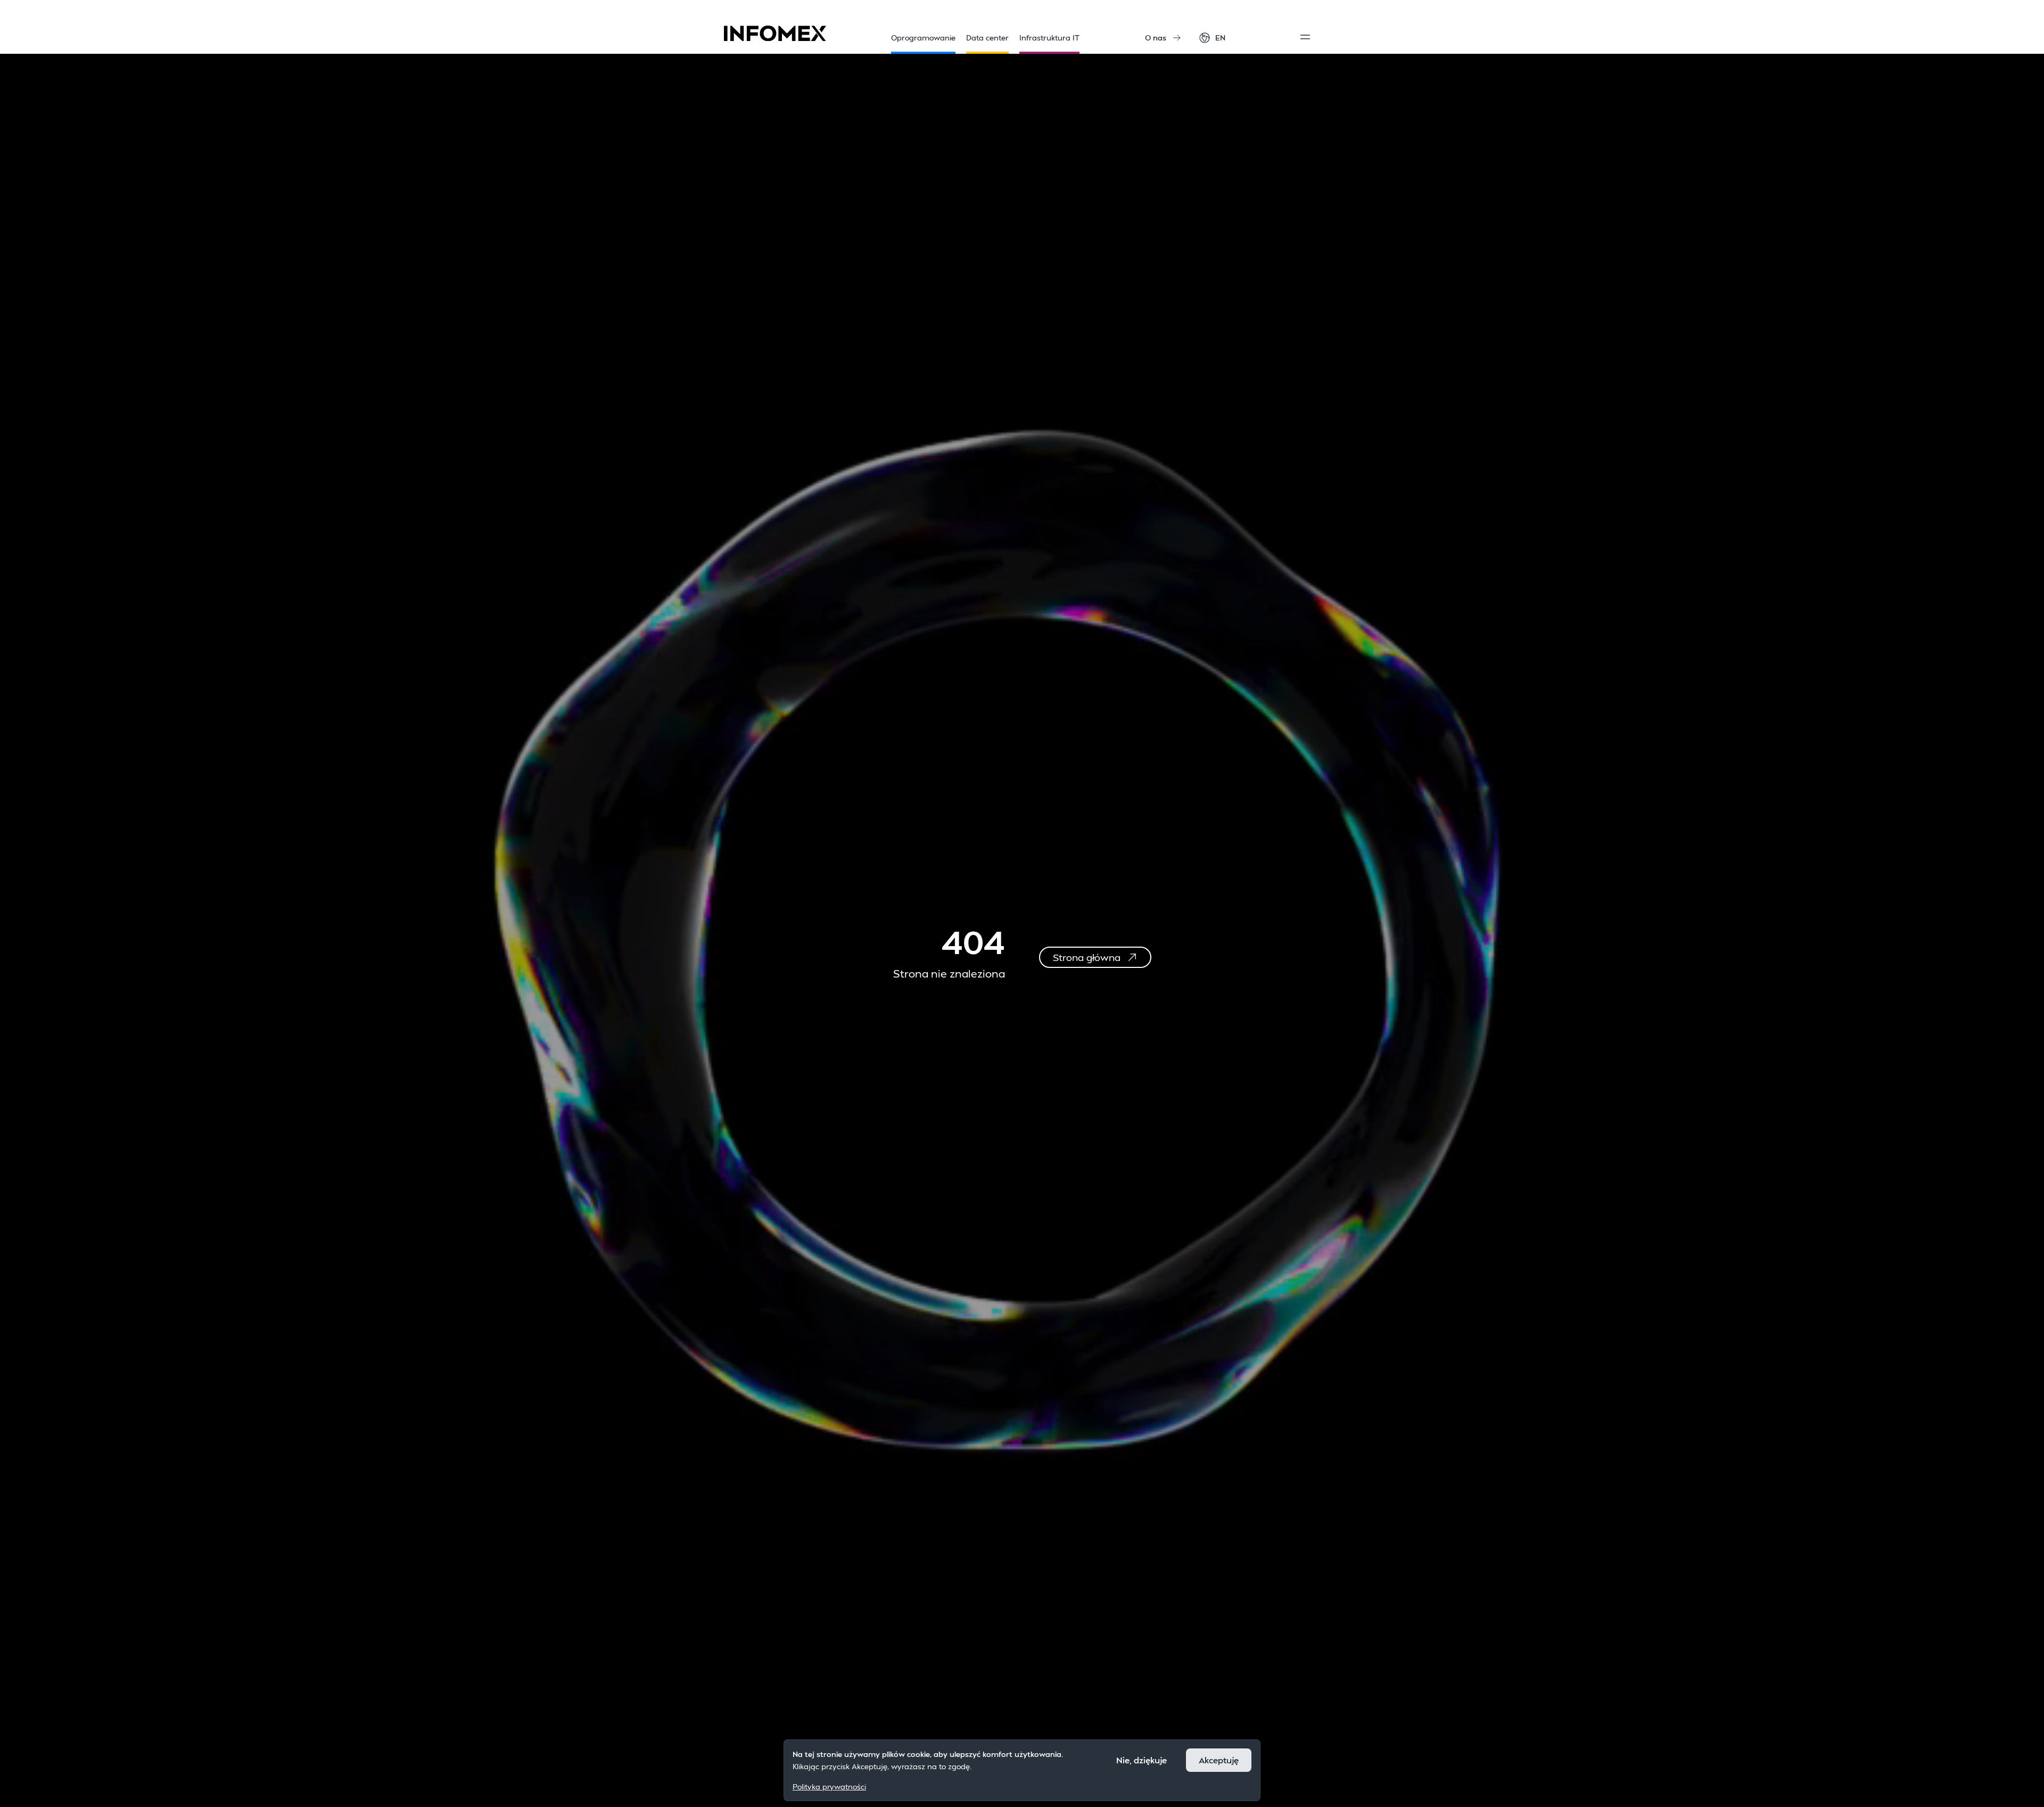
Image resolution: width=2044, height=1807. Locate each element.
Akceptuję (1219, 1760)
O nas (1156, 38)
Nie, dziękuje (1141, 1760)
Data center (987, 38)
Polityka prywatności (829, 1786)
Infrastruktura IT (1049, 38)
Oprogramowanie (923, 38)
